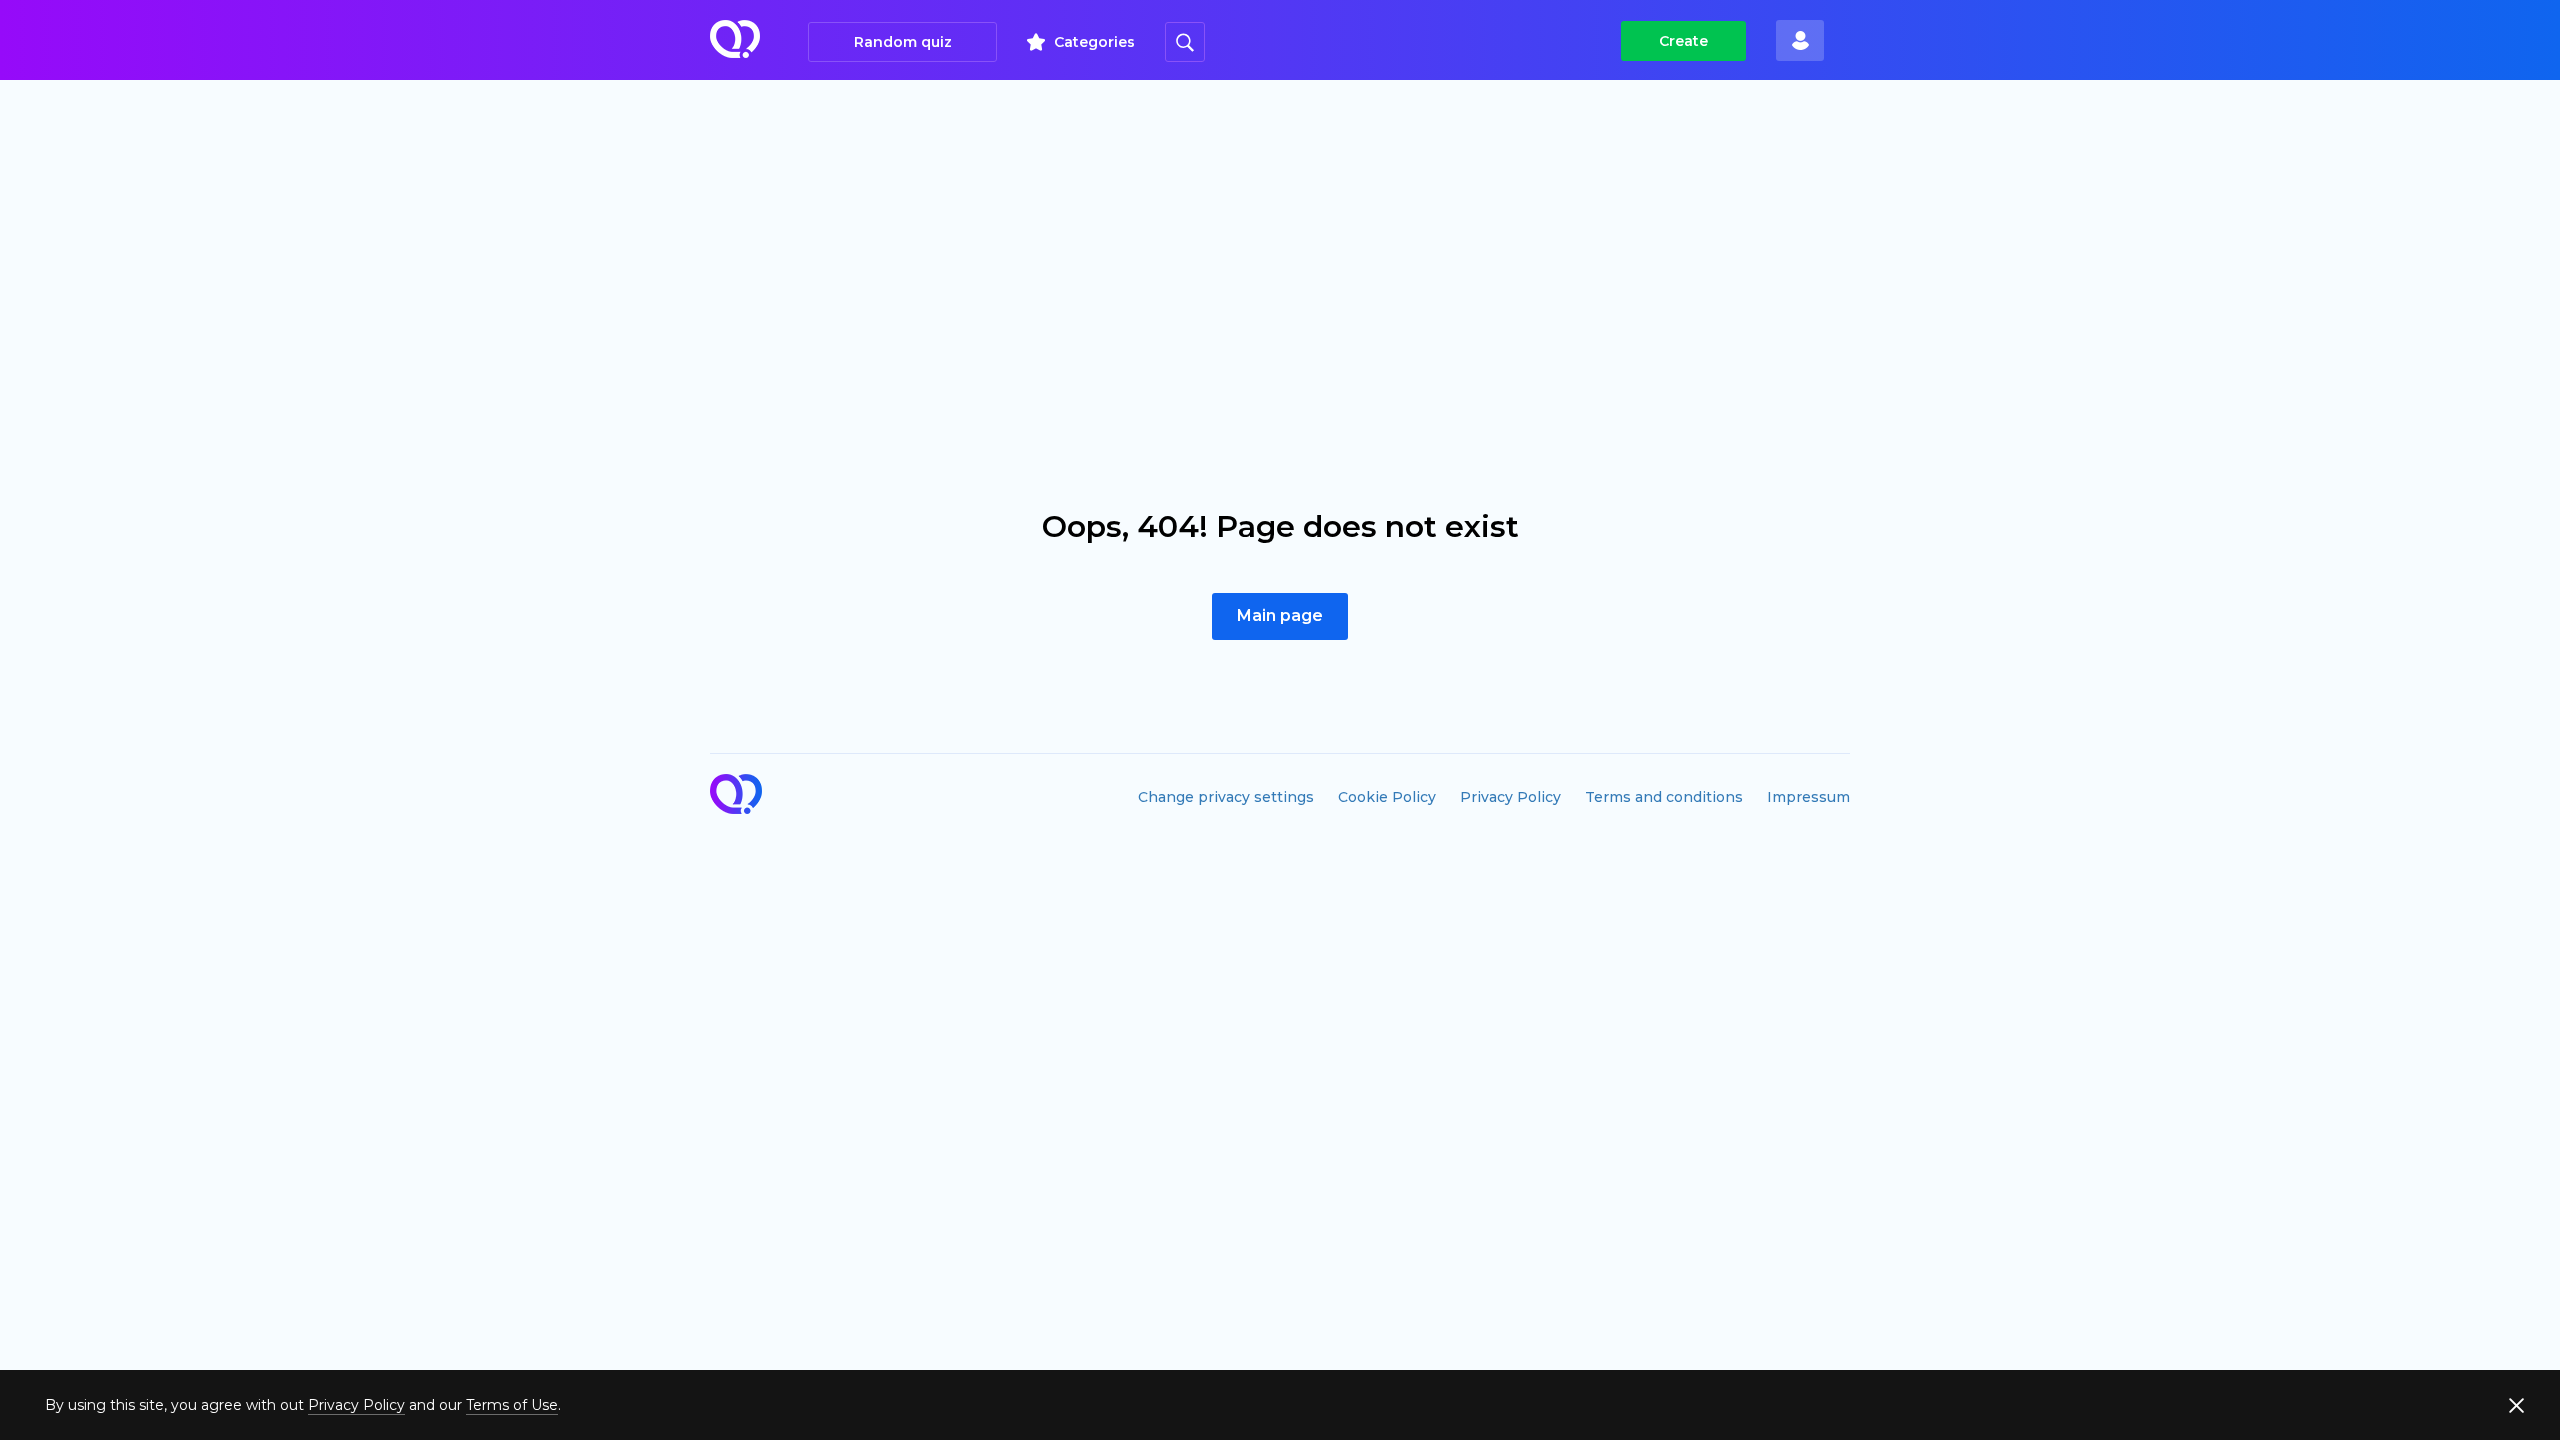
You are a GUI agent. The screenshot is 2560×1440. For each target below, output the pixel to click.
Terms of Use (512, 1405)
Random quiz (903, 42)
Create (1683, 41)
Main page (1280, 615)
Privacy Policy (1510, 797)
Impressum (1808, 797)
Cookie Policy (1387, 797)
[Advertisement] (1280, 230)
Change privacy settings (1226, 797)
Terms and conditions (1664, 797)
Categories (1094, 42)
